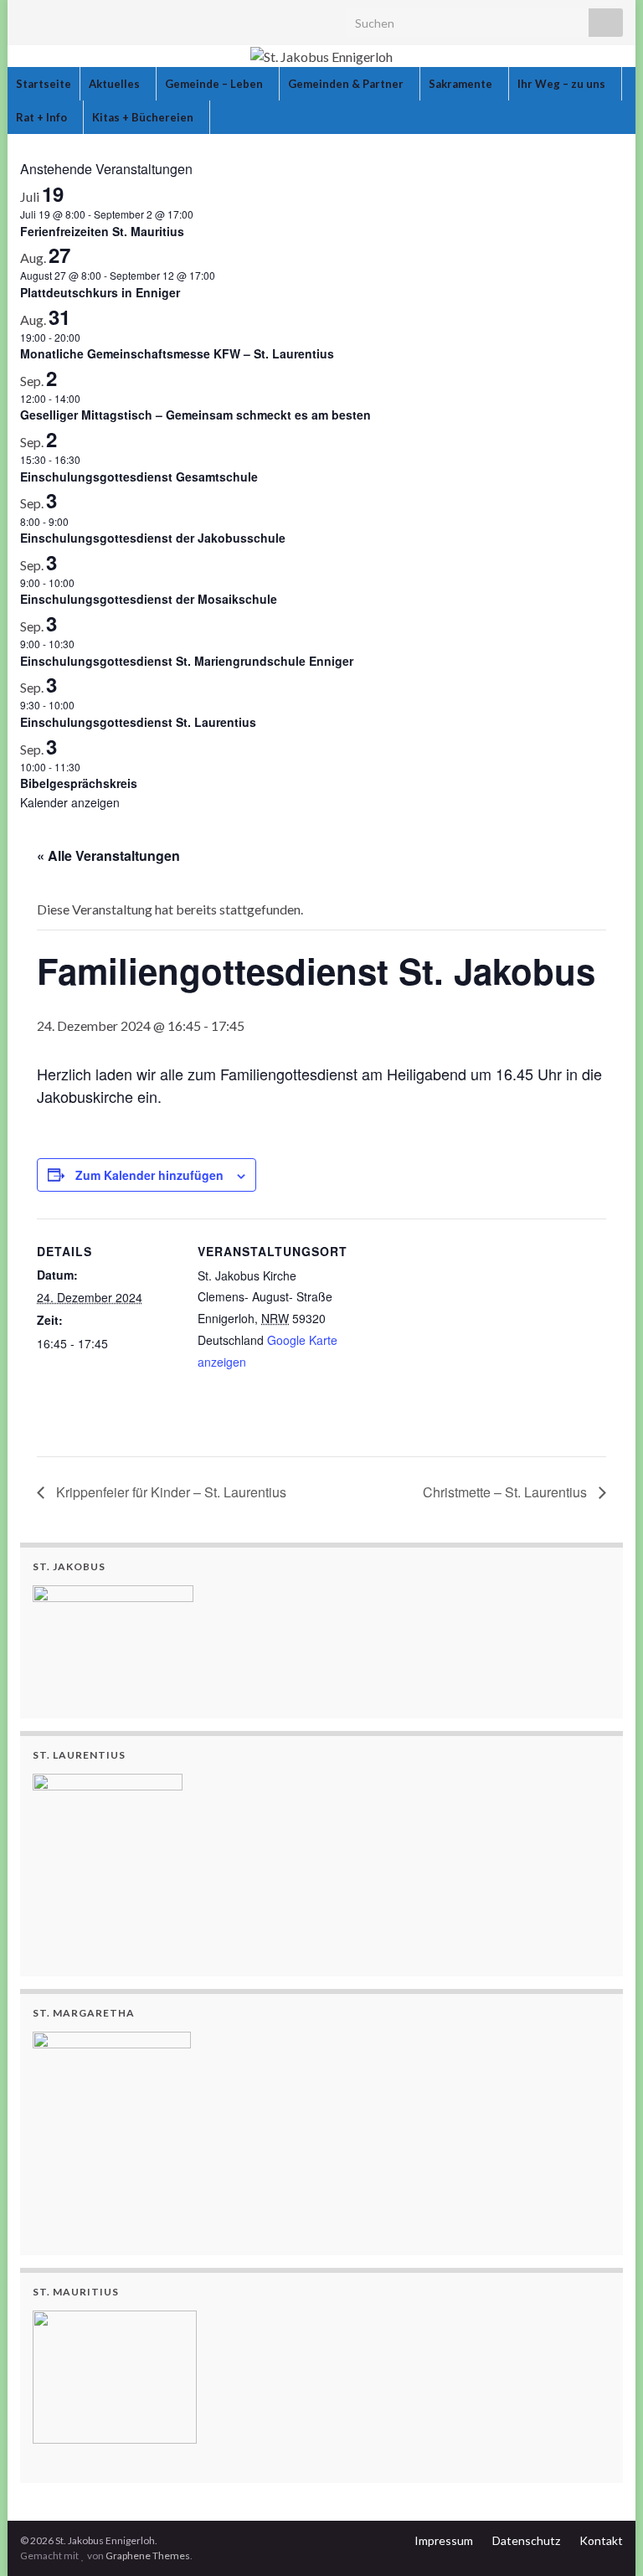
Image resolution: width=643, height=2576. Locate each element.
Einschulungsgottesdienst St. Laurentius (138, 722)
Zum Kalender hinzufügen (149, 1175)
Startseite (44, 84)
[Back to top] (605, 2538)
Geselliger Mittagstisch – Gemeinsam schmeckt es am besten (195, 415)
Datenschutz (526, 2540)
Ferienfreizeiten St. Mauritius (102, 231)
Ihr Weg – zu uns (563, 84)
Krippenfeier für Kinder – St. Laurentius (170, 1492)
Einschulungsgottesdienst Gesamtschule (139, 477)
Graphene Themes (148, 2555)
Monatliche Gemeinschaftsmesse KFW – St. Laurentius (177, 353)
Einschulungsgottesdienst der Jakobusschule (153, 538)
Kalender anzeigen (70, 802)
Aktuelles (116, 84)
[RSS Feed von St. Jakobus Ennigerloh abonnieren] (28, 18)
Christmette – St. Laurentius (507, 1492)
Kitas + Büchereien (144, 117)
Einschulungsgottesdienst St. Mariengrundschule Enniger (187, 661)
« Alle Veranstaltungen (108, 855)
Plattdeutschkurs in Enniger (100, 292)
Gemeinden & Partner (347, 84)
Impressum (444, 2540)
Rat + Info (43, 117)
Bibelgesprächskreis (79, 783)
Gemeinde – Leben (215, 84)
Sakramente (462, 84)
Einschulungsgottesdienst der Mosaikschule (149, 599)
